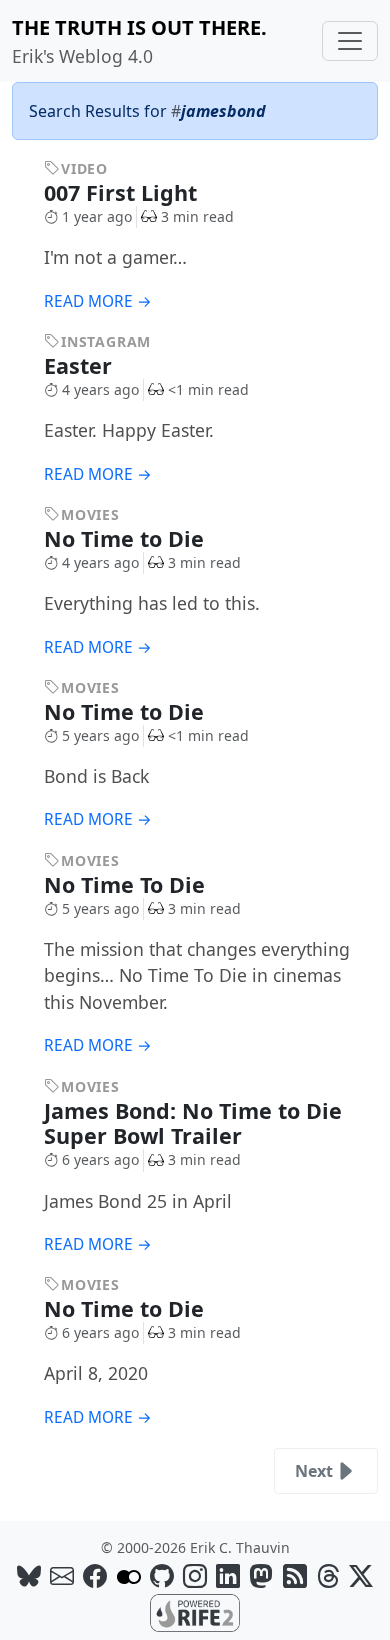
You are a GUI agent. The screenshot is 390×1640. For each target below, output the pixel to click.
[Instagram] (195, 1575)
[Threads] (328, 1575)
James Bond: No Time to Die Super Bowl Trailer (193, 1123)
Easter (81, 365)
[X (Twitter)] (361, 1575)
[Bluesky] (29, 1575)
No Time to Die (127, 538)
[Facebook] (95, 1575)
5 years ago (100, 735)
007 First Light (123, 192)
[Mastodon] (261, 1575)
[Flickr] (129, 1575)
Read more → (98, 301)
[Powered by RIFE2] (195, 1612)
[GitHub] (162, 1575)
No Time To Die (127, 884)
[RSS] (295, 1575)
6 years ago (100, 1159)
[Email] (62, 1575)
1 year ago (97, 216)
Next (314, 1471)
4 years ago (100, 389)
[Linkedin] (228, 1575)
